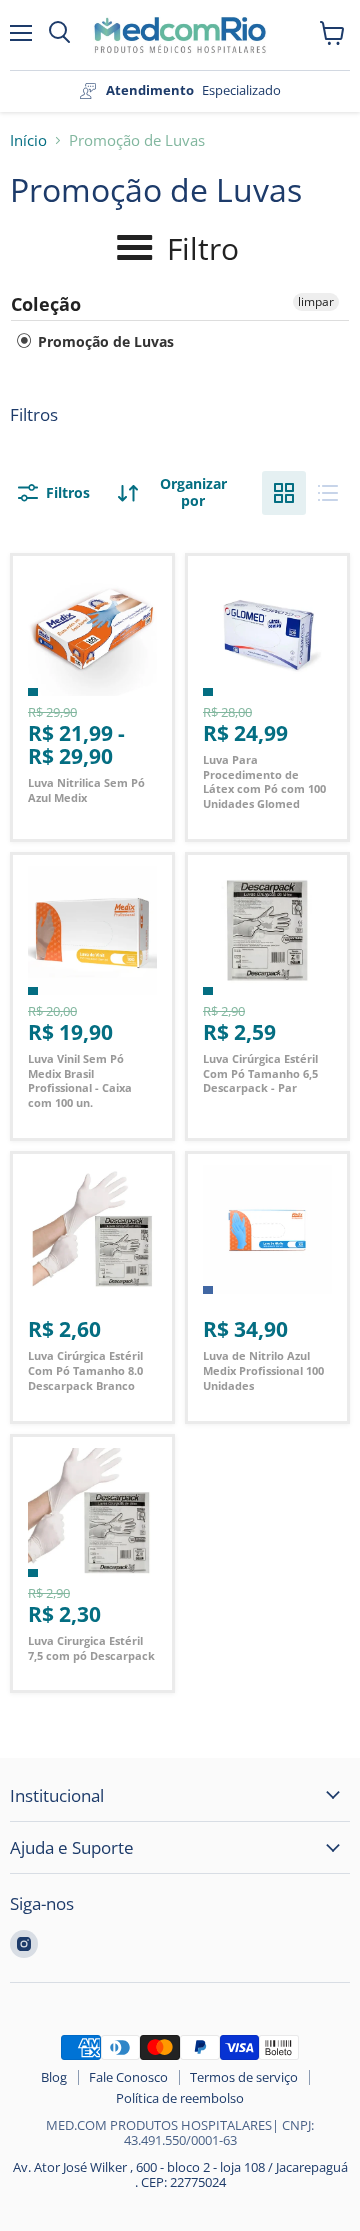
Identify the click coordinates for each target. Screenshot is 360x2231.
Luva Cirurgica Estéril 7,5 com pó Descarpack (91, 1648)
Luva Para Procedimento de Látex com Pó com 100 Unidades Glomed (264, 781)
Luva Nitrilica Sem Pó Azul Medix (86, 790)
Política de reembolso (180, 2098)
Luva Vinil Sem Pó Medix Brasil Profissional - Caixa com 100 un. (80, 1080)
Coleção (46, 304)
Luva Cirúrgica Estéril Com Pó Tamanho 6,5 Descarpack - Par (260, 1073)
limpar (316, 301)
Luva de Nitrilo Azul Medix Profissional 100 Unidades (263, 1370)
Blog (54, 2077)
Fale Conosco (128, 2077)
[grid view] (284, 493)
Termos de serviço (244, 2077)
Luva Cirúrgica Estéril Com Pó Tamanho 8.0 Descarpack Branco (85, 1370)
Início (28, 140)
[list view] (328, 493)
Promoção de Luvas (104, 341)
